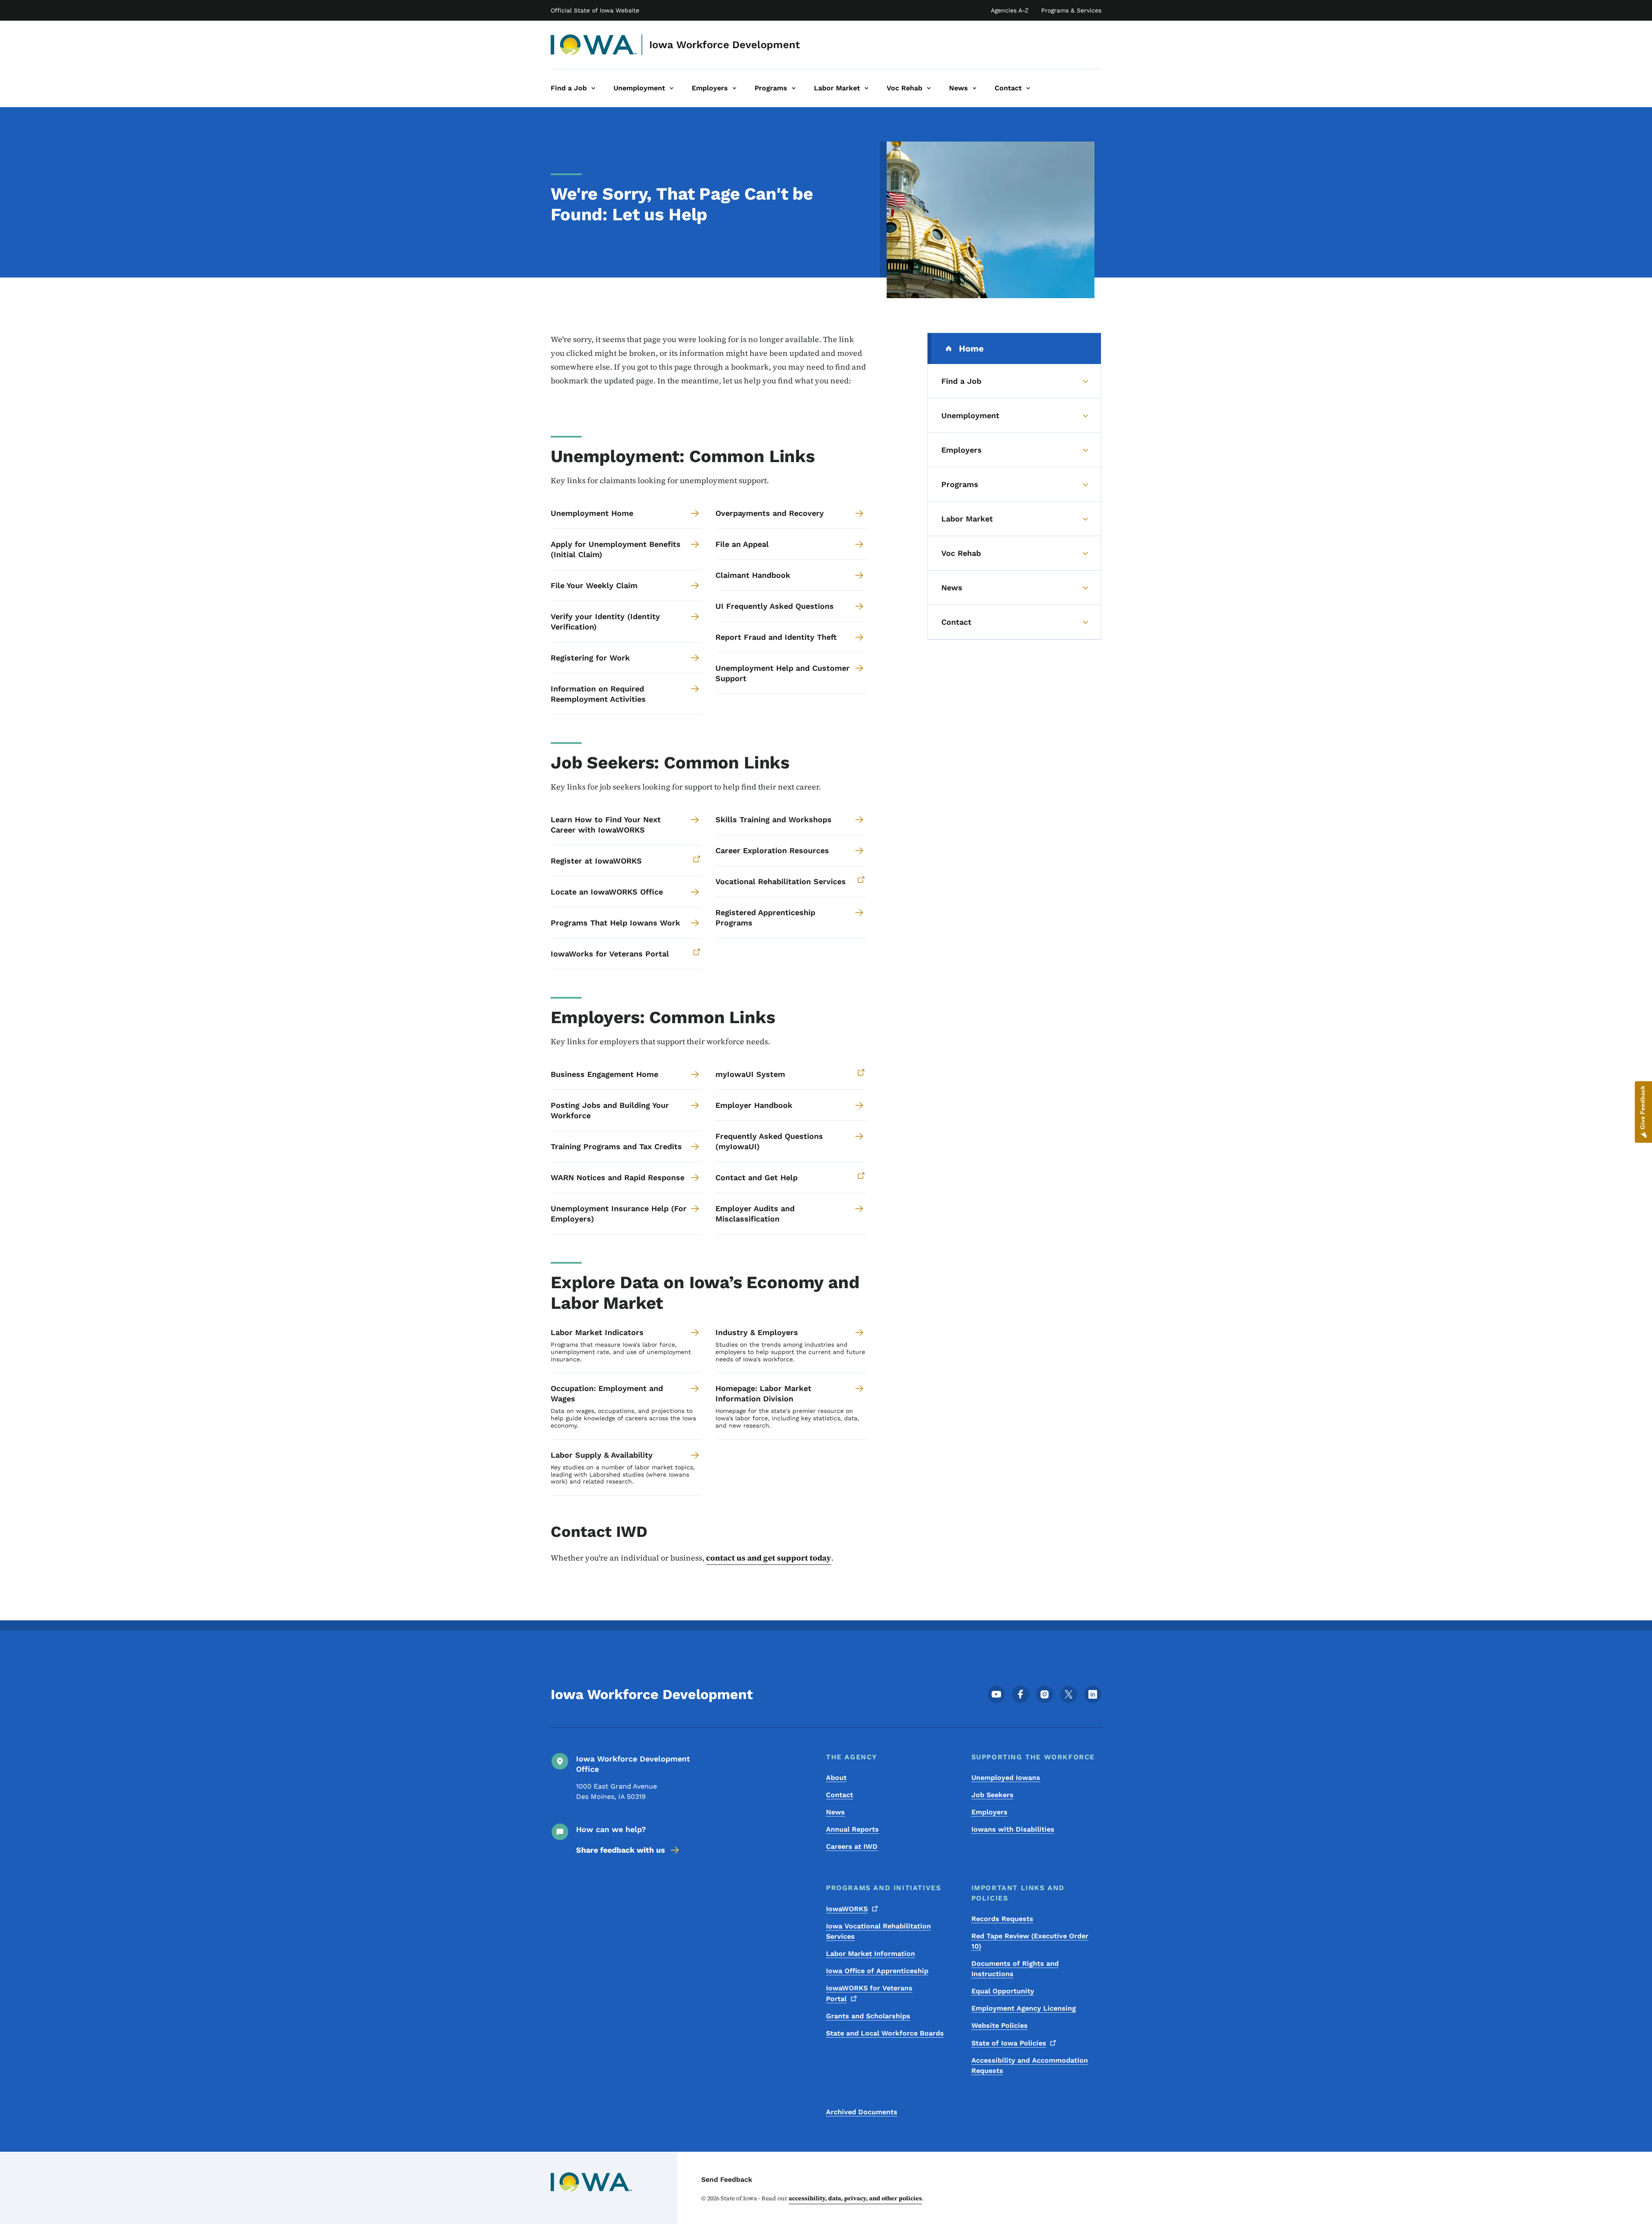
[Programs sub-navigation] (794, 88)
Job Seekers (992, 1795)
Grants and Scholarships (868, 2016)
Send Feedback (727, 2179)
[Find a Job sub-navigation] (593, 88)
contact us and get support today (769, 1558)
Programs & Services (1071, 10)
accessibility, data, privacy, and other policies (855, 2198)
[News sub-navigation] (974, 88)
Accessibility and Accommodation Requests (1030, 2065)
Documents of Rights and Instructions (1015, 1969)
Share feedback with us (621, 1850)
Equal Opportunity (1003, 1991)
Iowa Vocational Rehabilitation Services (878, 1931)
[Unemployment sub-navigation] (672, 88)
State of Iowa (1009, 2043)
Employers (989, 1812)
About (836, 1778)
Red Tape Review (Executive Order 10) (1030, 1941)
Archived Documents (862, 2112)
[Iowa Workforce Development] (594, 45)
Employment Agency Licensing (1024, 2008)
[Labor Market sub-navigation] (866, 88)
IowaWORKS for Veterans (869, 1993)
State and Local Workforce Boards (885, 2033)
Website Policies (1000, 2025)
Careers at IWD (852, 1846)
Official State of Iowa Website (595, 10)
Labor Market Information (871, 1954)
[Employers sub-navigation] (734, 88)
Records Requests (1002, 1919)
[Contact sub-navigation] (1028, 88)
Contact (840, 1795)
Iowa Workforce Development (724, 45)
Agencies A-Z (1010, 10)
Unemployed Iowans (1006, 1778)
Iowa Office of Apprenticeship (877, 1971)
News (835, 1812)
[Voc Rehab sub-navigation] (929, 88)
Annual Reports (852, 1829)
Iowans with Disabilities (1013, 1829)
